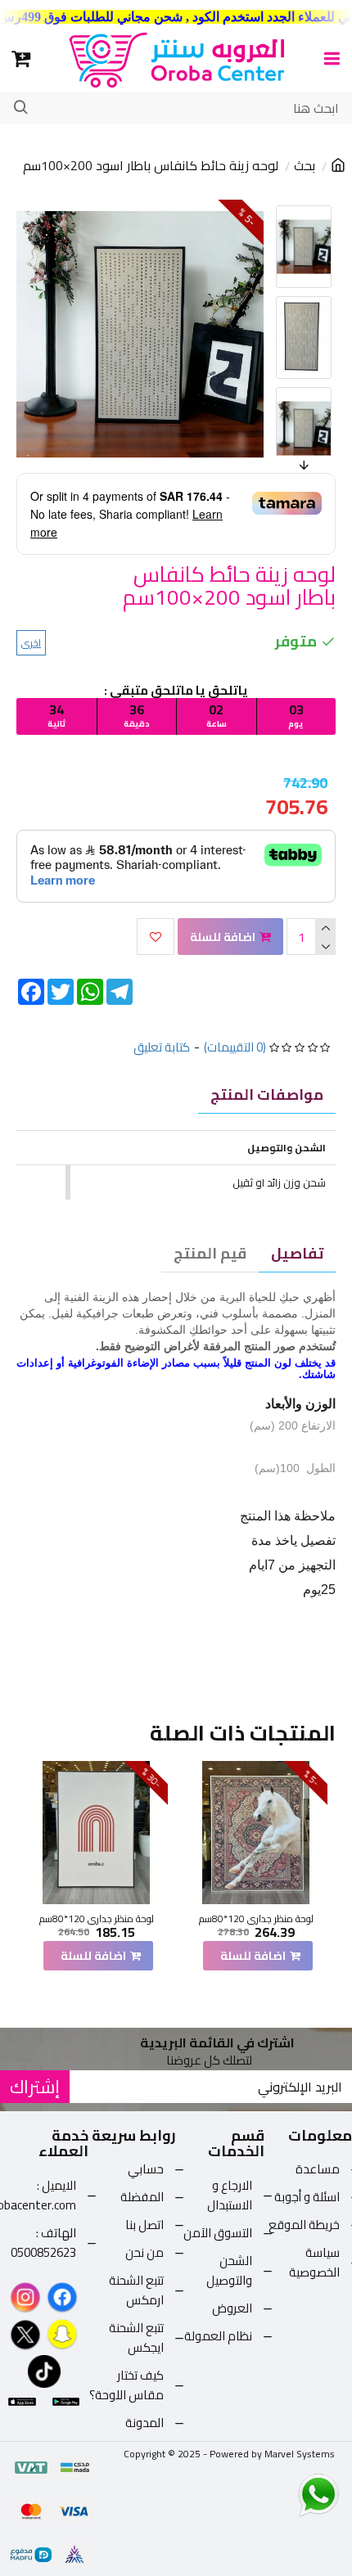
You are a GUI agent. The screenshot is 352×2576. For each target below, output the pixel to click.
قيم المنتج (210, 1253)
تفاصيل (297, 1253)
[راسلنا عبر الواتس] (290, 2494)
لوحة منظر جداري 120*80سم (256, 1919)
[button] (278, 209)
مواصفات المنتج (267, 1094)
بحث (305, 166)
